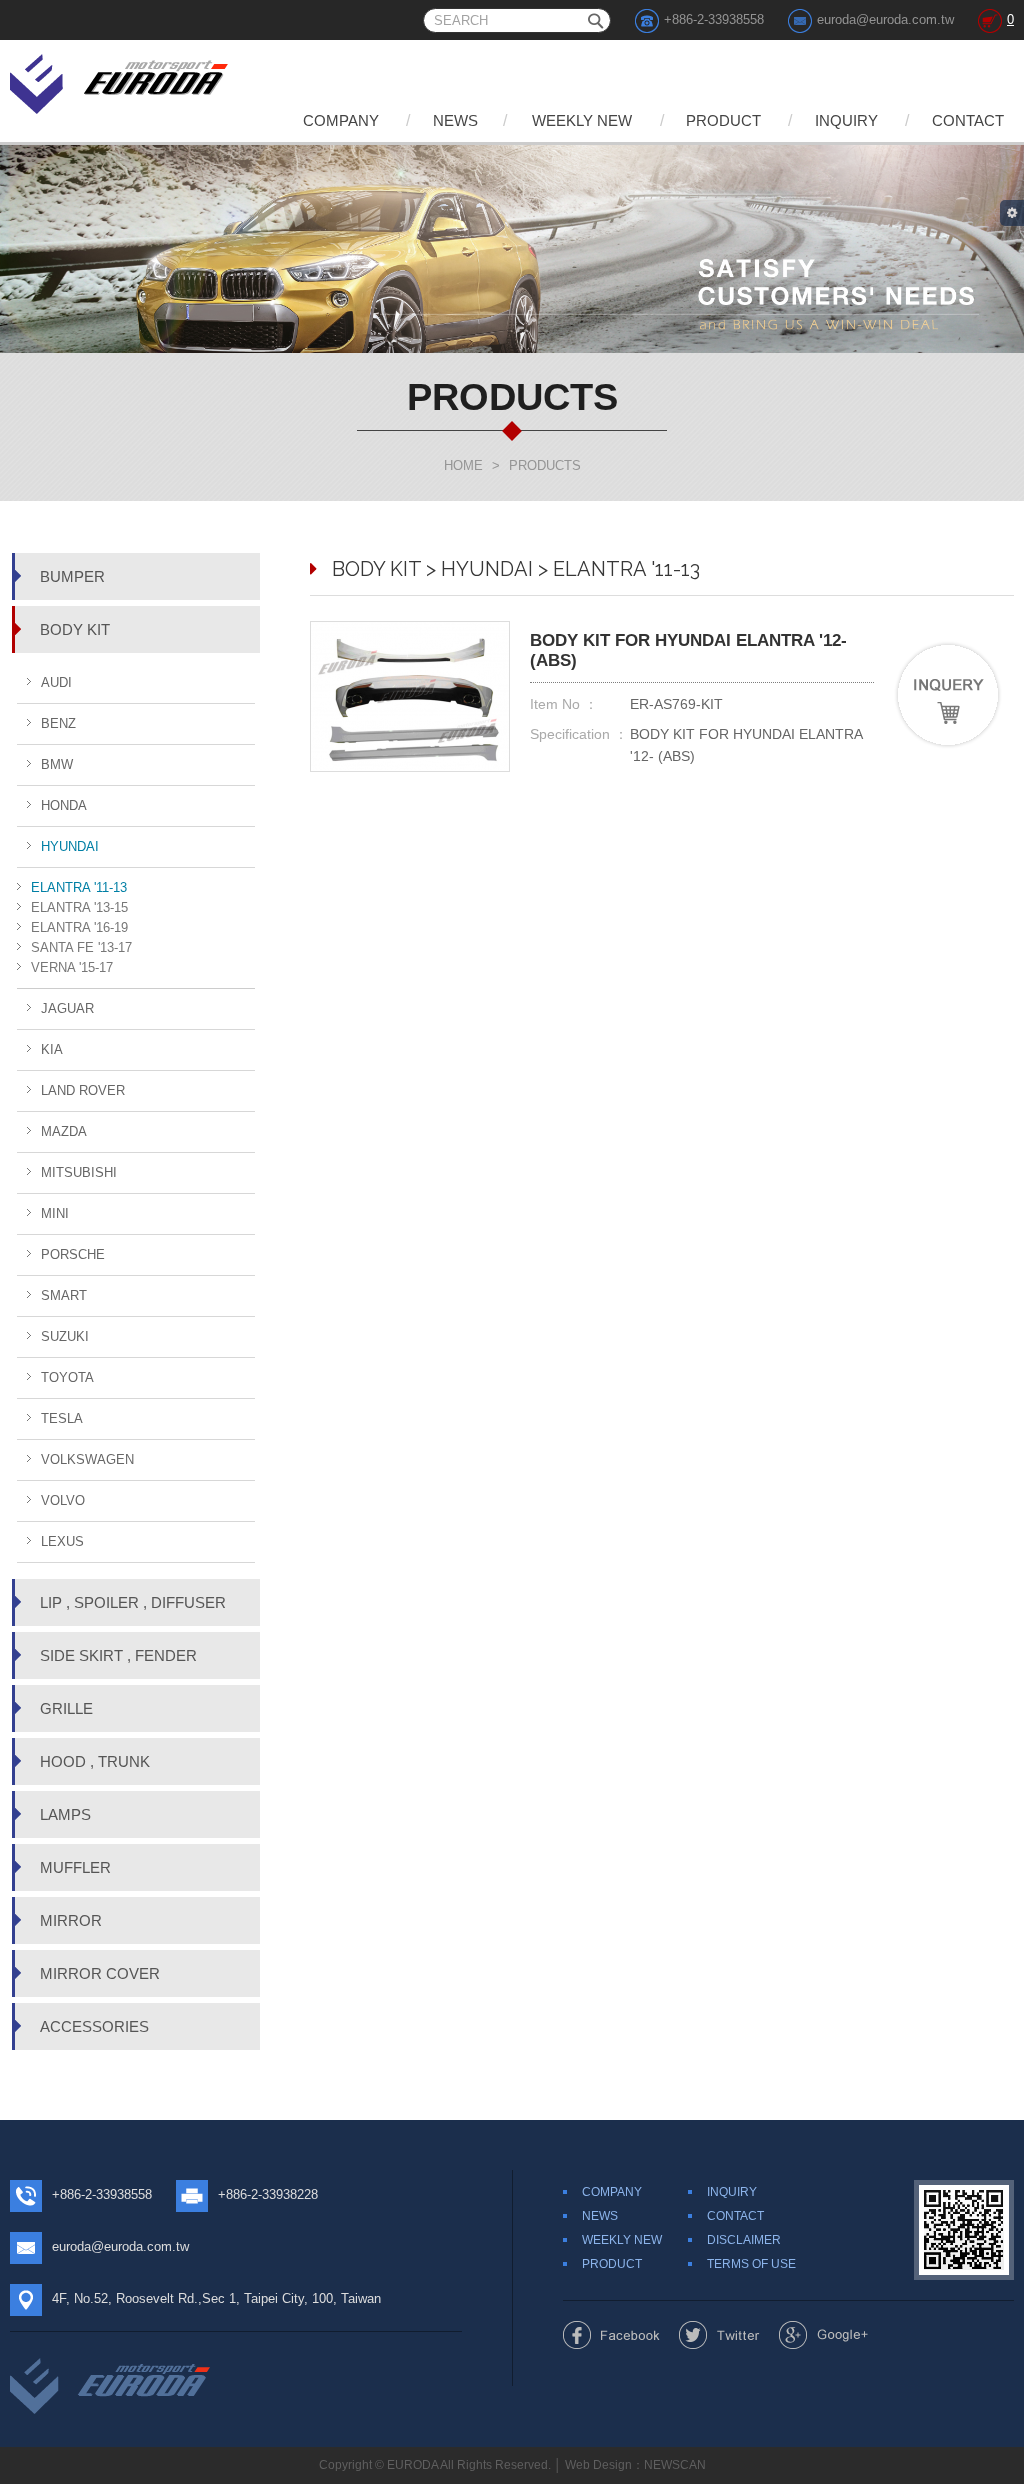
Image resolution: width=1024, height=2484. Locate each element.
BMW (57, 764)
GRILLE (66, 1708)
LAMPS (65, 1814)
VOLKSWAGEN (87, 1459)
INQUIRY (846, 120)
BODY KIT (75, 629)
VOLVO (63, 1500)
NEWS (455, 120)
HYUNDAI (70, 846)
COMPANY (341, 120)
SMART (64, 1295)
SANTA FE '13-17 (81, 947)
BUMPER (72, 576)
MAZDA (64, 1131)
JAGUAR (67, 1008)
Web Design (598, 2465)
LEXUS (62, 1541)
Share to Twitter (719, 2335)
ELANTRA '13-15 (79, 907)
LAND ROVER (83, 1090)
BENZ (58, 723)
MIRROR (71, 1920)
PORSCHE (73, 1254)
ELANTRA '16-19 (79, 927)
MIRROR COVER (100, 1973)
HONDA (64, 805)
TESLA (62, 1418)
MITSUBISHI (79, 1172)
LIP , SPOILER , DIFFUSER (133, 1602)
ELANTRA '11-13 (79, 887)
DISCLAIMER (744, 2240)
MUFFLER (75, 1867)
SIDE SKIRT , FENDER (118, 1655)
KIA (52, 1049)
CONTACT (968, 120)
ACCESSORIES (94, 2026)
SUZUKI (65, 1336)
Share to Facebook (611, 2335)
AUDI (56, 682)
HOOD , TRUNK (95, 1761)
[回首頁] (120, 80)
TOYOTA (67, 1377)
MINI (55, 1213)
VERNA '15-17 (72, 967)
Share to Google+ (823, 2335)
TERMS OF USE (751, 2264)
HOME (463, 465)
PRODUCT (723, 120)
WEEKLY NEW (582, 120)
